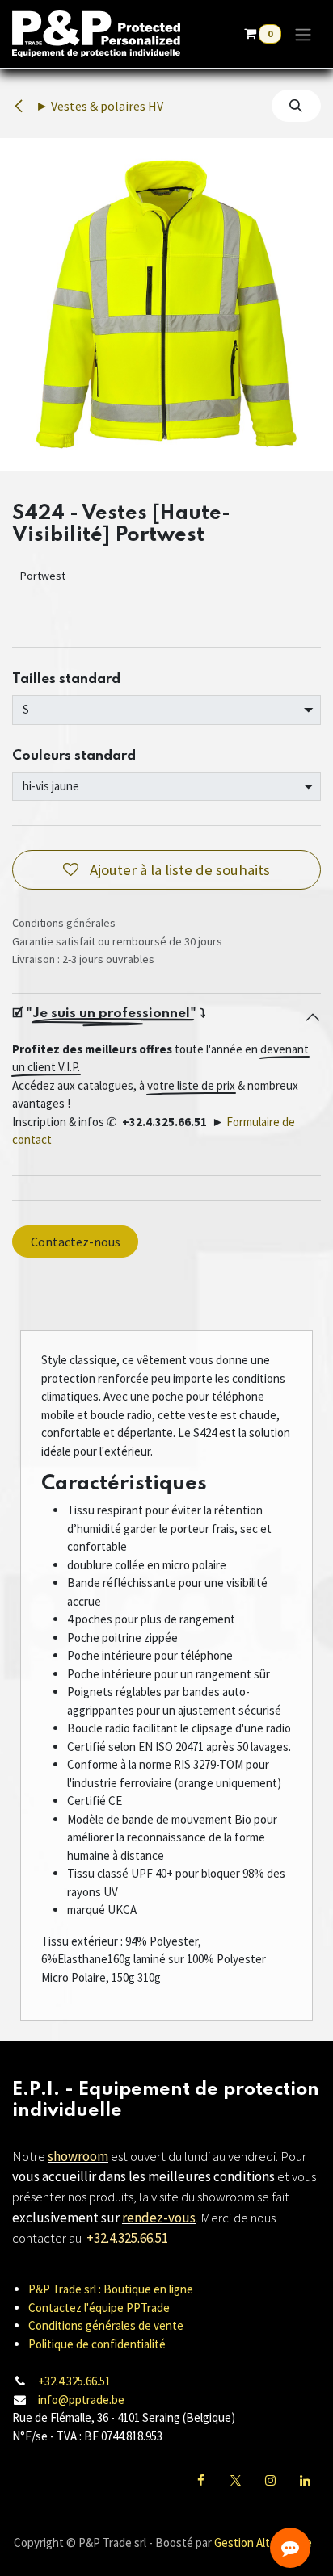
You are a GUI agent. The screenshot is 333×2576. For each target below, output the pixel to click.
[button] (296, 106)
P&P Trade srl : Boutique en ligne (111, 2289)
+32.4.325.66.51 (74, 2381)
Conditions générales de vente (106, 2325)
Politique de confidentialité (97, 2344)
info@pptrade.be (81, 2400)
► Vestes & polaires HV (98, 106)
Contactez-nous (76, 1242)
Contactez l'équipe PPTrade (99, 2308)
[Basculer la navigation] (303, 34)
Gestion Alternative (263, 2542)
